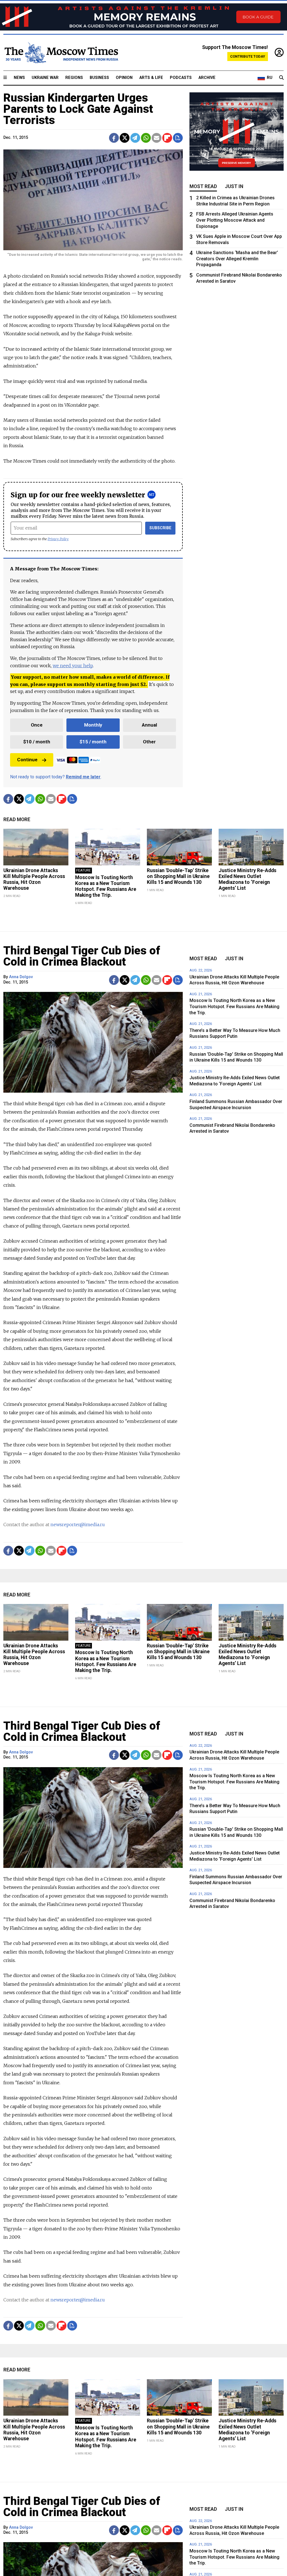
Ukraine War (45, 78)
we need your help (73, 666)
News (19, 78)
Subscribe (160, 528)
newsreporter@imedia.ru (78, 1524)
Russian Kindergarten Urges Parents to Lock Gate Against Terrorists (78, 109)
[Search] (281, 78)
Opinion (124, 78)
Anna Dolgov (21, 977)
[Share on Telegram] (135, 138)
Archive (207, 78)
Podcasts (181, 78)
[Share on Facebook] (114, 138)
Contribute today (248, 56)
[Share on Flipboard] (167, 138)
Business (99, 78)
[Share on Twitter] (125, 138)
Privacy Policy (58, 539)
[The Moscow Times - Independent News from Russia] (61, 53)
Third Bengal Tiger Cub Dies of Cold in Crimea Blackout (82, 956)
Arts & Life (151, 78)
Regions (74, 78)
